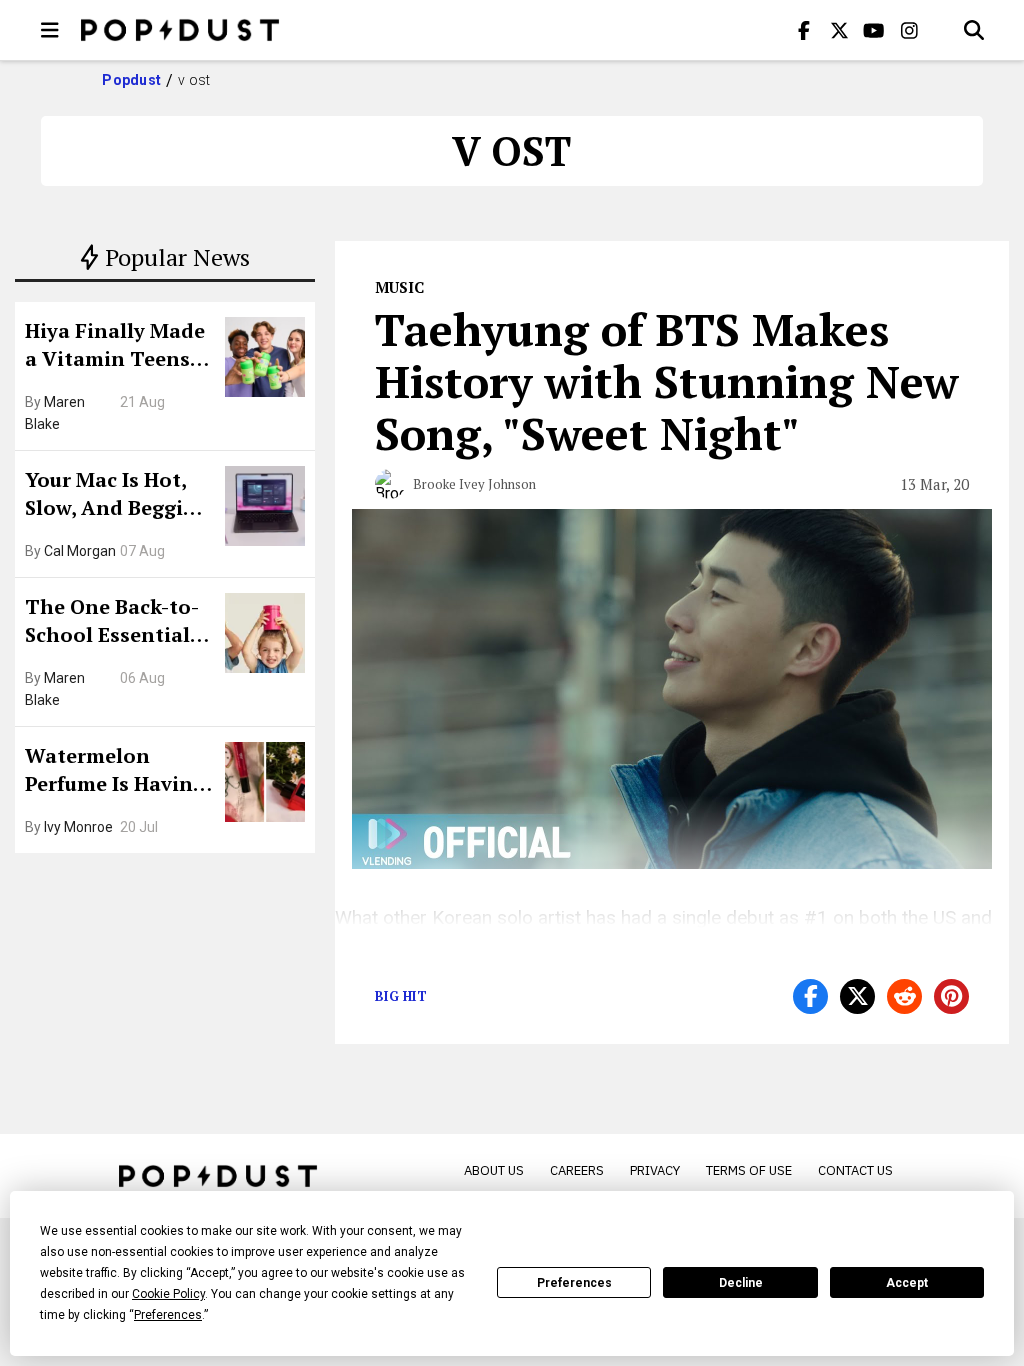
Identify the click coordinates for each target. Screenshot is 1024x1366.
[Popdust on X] (839, 30)
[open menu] (50, 30)
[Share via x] (857, 996)
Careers (577, 1170)
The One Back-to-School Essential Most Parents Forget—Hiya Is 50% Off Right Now (117, 623)
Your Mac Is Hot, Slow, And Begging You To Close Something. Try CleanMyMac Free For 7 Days (117, 496)
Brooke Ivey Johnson (474, 484)
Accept (907, 1283)
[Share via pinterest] (951, 996)
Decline (741, 1283)
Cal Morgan (80, 551)
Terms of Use (749, 1170)
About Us (494, 1170)
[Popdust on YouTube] (874, 30)
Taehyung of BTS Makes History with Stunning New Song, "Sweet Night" (667, 381)
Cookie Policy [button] (168, 1294)
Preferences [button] (168, 1315)
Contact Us (855, 1170)
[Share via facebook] (810, 996)
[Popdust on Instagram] (909, 30)
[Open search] (974, 30)
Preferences (574, 1283)
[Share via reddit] (904, 996)
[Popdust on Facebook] (804, 30)
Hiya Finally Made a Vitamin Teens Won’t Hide (115, 347)
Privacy (655, 1170)
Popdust (131, 80)
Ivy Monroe (78, 827)
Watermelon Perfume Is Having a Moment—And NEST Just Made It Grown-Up (115, 772)
